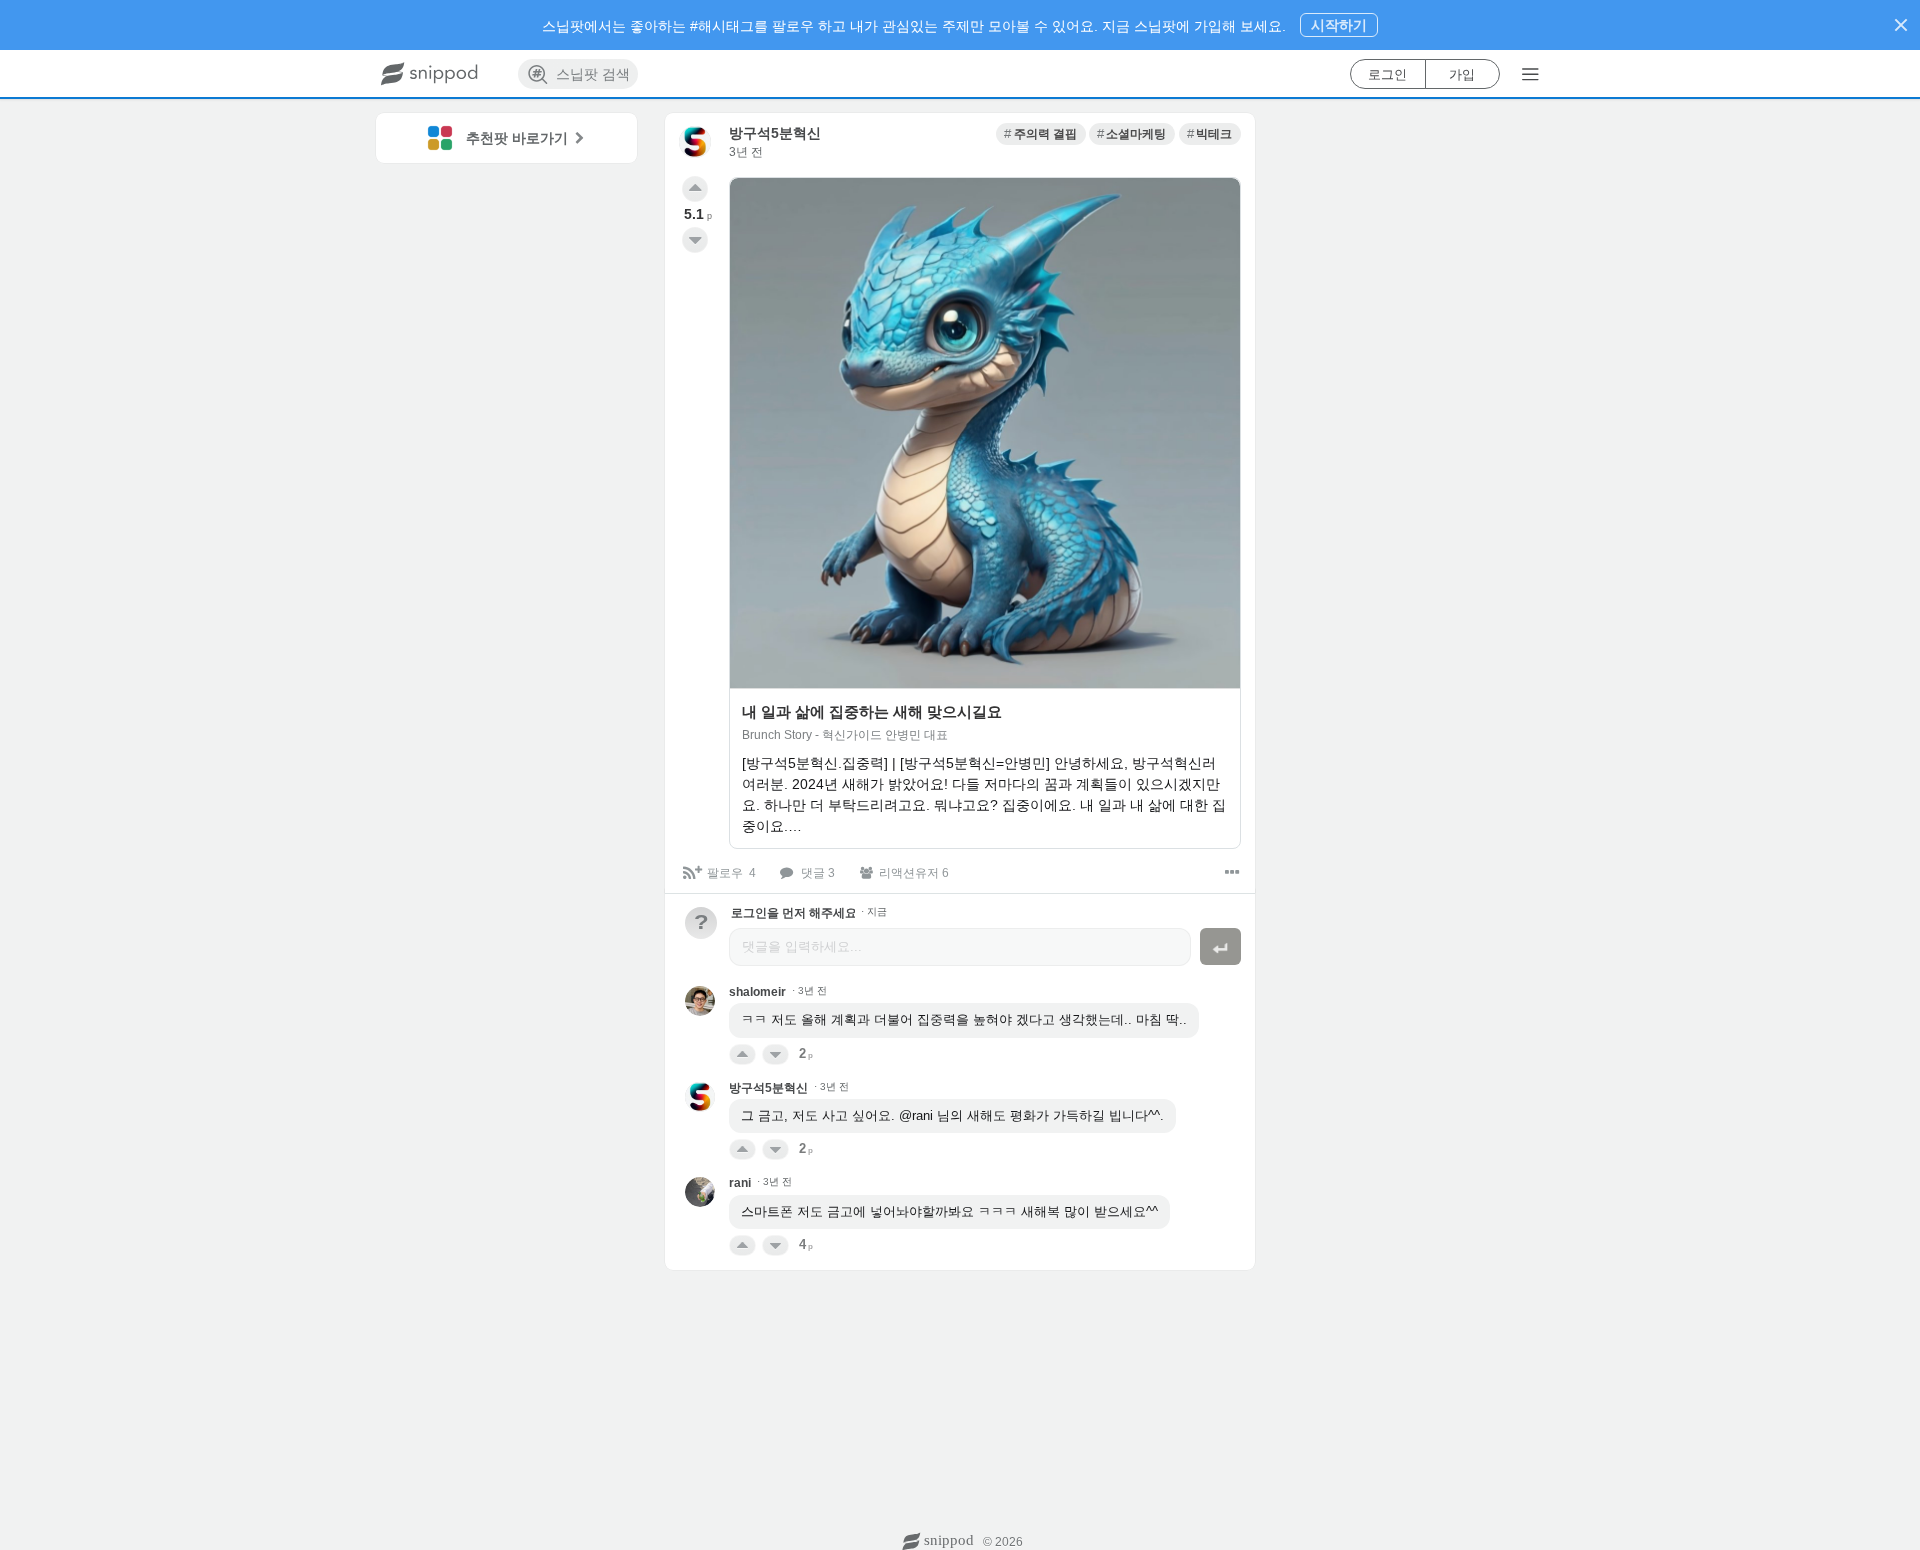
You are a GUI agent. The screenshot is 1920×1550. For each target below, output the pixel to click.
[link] (1040, 134)
